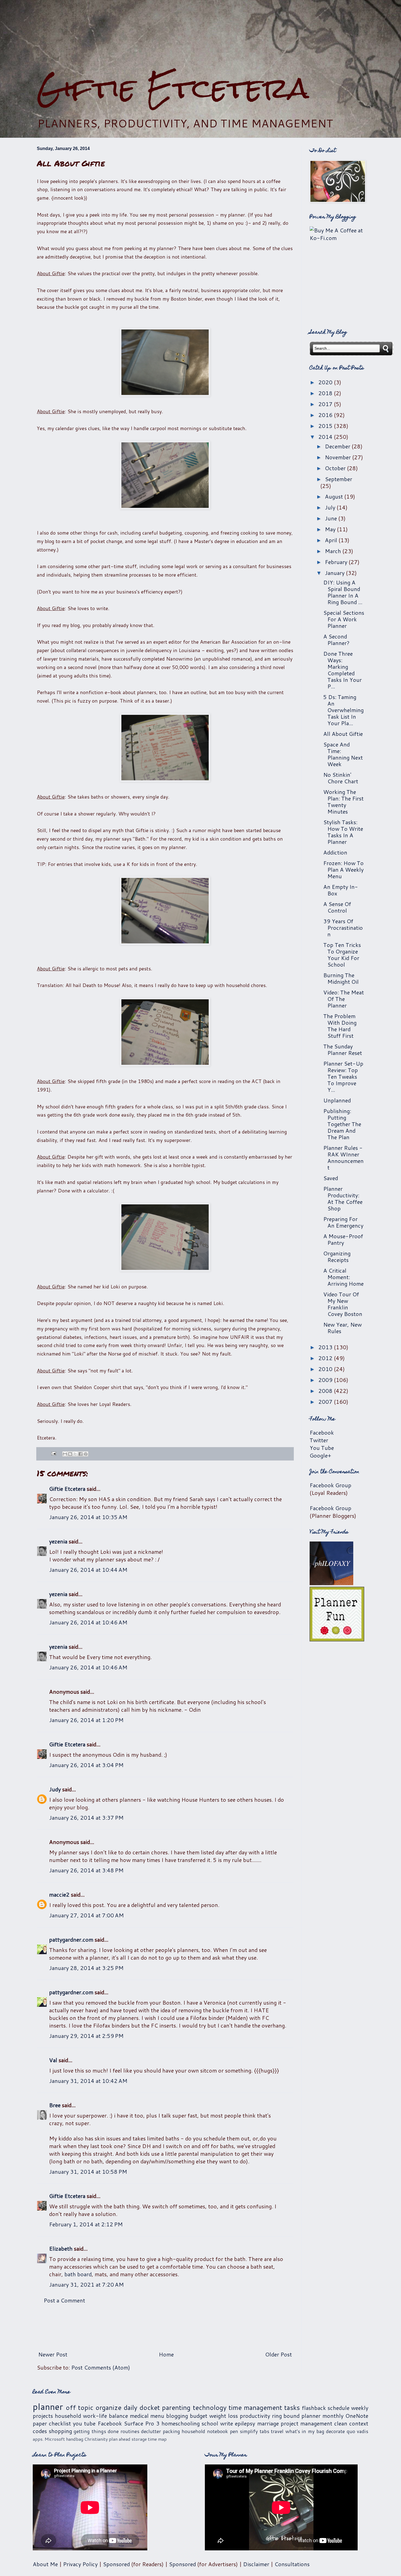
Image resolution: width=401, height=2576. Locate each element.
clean (341, 2423)
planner (48, 2406)
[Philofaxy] (331, 1583)
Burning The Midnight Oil (341, 978)
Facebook (322, 1432)
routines (130, 2431)
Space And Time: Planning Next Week (343, 754)
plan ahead (120, 2439)
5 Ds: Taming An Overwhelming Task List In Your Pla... (343, 710)
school (210, 2423)
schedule (339, 2408)
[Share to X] (75, 1454)
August (335, 496)
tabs (264, 2431)
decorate (335, 2431)
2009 (326, 1380)
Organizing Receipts (337, 1256)
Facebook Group (330, 1485)
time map (157, 2439)
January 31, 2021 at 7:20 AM (86, 2284)
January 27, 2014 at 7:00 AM (86, 1915)
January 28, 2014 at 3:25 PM (86, 1968)
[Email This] (65, 1454)
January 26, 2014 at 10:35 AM (88, 1517)
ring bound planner (296, 2416)
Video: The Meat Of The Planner (344, 999)
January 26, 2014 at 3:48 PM (86, 1870)
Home (166, 2354)
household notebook (205, 2431)
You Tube (322, 1448)
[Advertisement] (200, 36)
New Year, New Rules (342, 1328)
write (227, 2423)
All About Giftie (343, 734)
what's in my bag (305, 2431)
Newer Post (53, 2354)
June (332, 518)
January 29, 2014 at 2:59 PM (86, 2036)
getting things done (96, 2431)
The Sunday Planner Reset (343, 1049)
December (338, 446)
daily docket (142, 2407)
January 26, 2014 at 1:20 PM (86, 1720)
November (339, 457)
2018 (326, 393)
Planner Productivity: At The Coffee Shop (343, 1198)
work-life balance (105, 2416)
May (331, 529)
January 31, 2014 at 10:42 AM (88, 2081)
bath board (78, 2274)
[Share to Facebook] (80, 1454)
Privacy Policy (80, 2564)
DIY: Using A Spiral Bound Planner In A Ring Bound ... (343, 592)
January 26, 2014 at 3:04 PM (86, 1765)
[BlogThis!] (70, 1454)
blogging (177, 2416)
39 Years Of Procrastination (343, 928)
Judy (55, 1789)
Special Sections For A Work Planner (344, 619)
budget (199, 2416)
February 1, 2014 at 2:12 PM (86, 2224)
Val (53, 2060)
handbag (75, 2439)
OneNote (357, 2416)
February (337, 562)
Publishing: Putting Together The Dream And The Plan (342, 1124)
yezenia (58, 1541)
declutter (151, 2431)
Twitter (319, 1440)
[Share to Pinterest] (86, 1454)
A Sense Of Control (337, 907)
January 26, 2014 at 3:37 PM (86, 1818)
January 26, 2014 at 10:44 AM (88, 1570)
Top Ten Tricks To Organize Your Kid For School (342, 955)
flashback (314, 2408)
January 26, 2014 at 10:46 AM (88, 1622)
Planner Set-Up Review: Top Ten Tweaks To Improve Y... (343, 1076)
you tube (84, 2423)
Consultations (292, 2564)
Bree (55, 2105)
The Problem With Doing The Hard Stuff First (340, 1026)
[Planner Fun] (337, 1639)
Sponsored (116, 2564)
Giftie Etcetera (173, 88)
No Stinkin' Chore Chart (341, 778)
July (331, 507)
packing (171, 2431)
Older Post (279, 2354)
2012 (326, 1358)
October (336, 468)
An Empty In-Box (341, 890)
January (335, 573)
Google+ (320, 1455)
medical (139, 2416)
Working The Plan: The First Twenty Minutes (343, 802)
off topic (80, 2407)
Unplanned (337, 1100)
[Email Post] (53, 1453)
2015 (326, 426)
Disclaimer (256, 2564)
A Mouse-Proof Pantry (343, 1239)
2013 (326, 1347)
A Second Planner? (336, 640)
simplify (249, 2431)
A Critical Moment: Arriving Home (343, 1277)
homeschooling (181, 2423)
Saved (331, 1178)
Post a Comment (64, 2300)
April (332, 540)
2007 (326, 1402)
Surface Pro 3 (142, 2423)
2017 (326, 404)
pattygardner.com (71, 1939)
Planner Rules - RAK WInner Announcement (343, 1157)
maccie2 (59, 1894)
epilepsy (245, 2423)
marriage (268, 2423)
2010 (326, 1369)
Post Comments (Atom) (101, 2367)
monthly (333, 2416)
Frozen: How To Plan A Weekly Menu (343, 869)
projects (43, 2416)
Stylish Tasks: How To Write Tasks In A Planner (343, 832)
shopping (60, 2431)
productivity (255, 2416)
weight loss (224, 2416)
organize (108, 2407)
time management (255, 2407)
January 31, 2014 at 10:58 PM (88, 2172)
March (334, 551)
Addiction (335, 852)
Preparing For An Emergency (343, 1222)
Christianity (96, 2439)
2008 (326, 1391)
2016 (326, 415)
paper (40, 2423)
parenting (176, 2407)
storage (139, 2439)
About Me (45, 2564)
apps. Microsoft (49, 2439)
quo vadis (358, 2431)
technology (210, 2407)
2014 (326, 437)
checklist (60, 2423)
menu (157, 2416)
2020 (326, 382)
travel (277, 2431)
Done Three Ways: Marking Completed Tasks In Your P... (342, 670)
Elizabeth (61, 2248)
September (339, 479)
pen (234, 2431)
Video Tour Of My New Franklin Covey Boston (343, 1304)
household (68, 2416)
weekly (360, 2408)
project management (306, 2423)
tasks (292, 2407)
